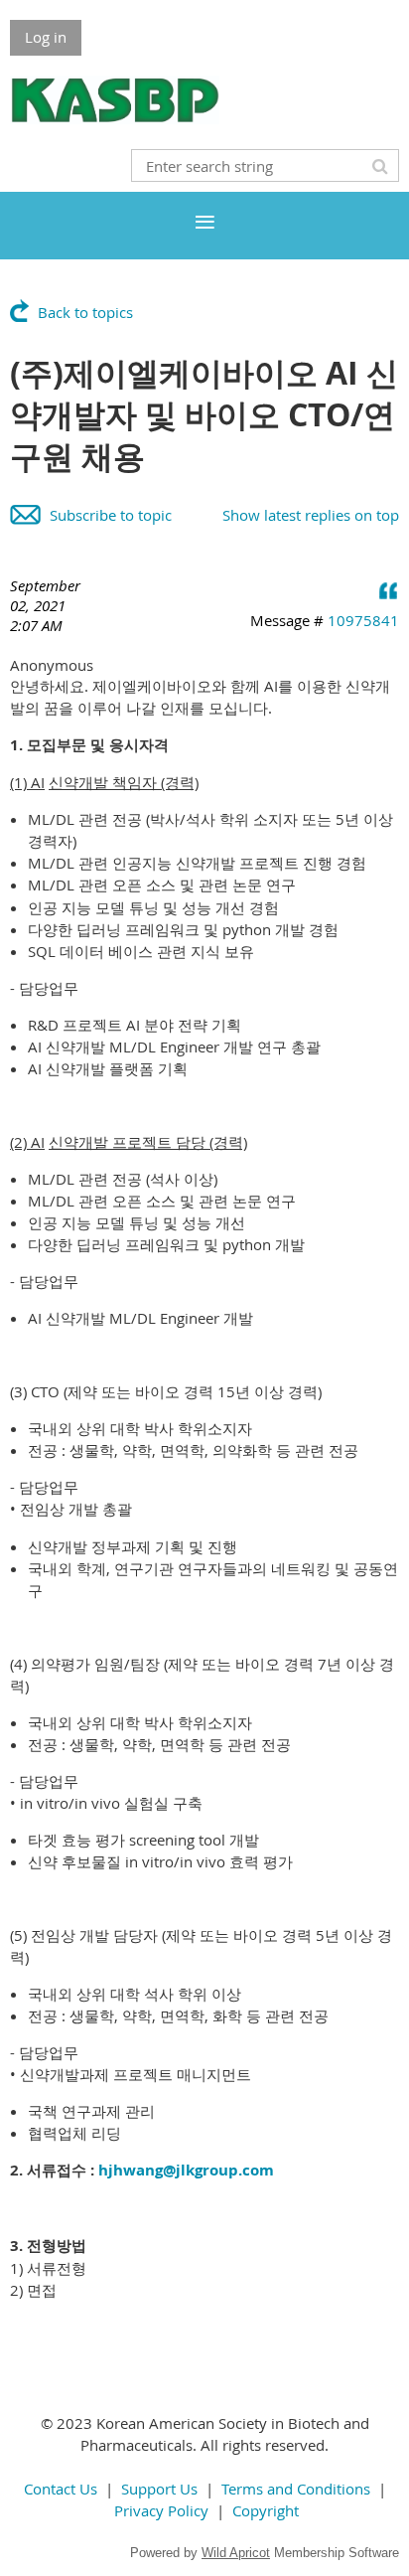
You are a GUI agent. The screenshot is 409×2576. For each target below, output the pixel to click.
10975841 (363, 620)
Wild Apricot (236, 2553)
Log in (46, 37)
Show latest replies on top (311, 515)
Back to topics (85, 312)
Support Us (159, 2489)
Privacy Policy (161, 2510)
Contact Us (61, 2489)
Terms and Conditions (296, 2489)
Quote (389, 590)
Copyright (266, 2510)
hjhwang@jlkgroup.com (186, 2170)
